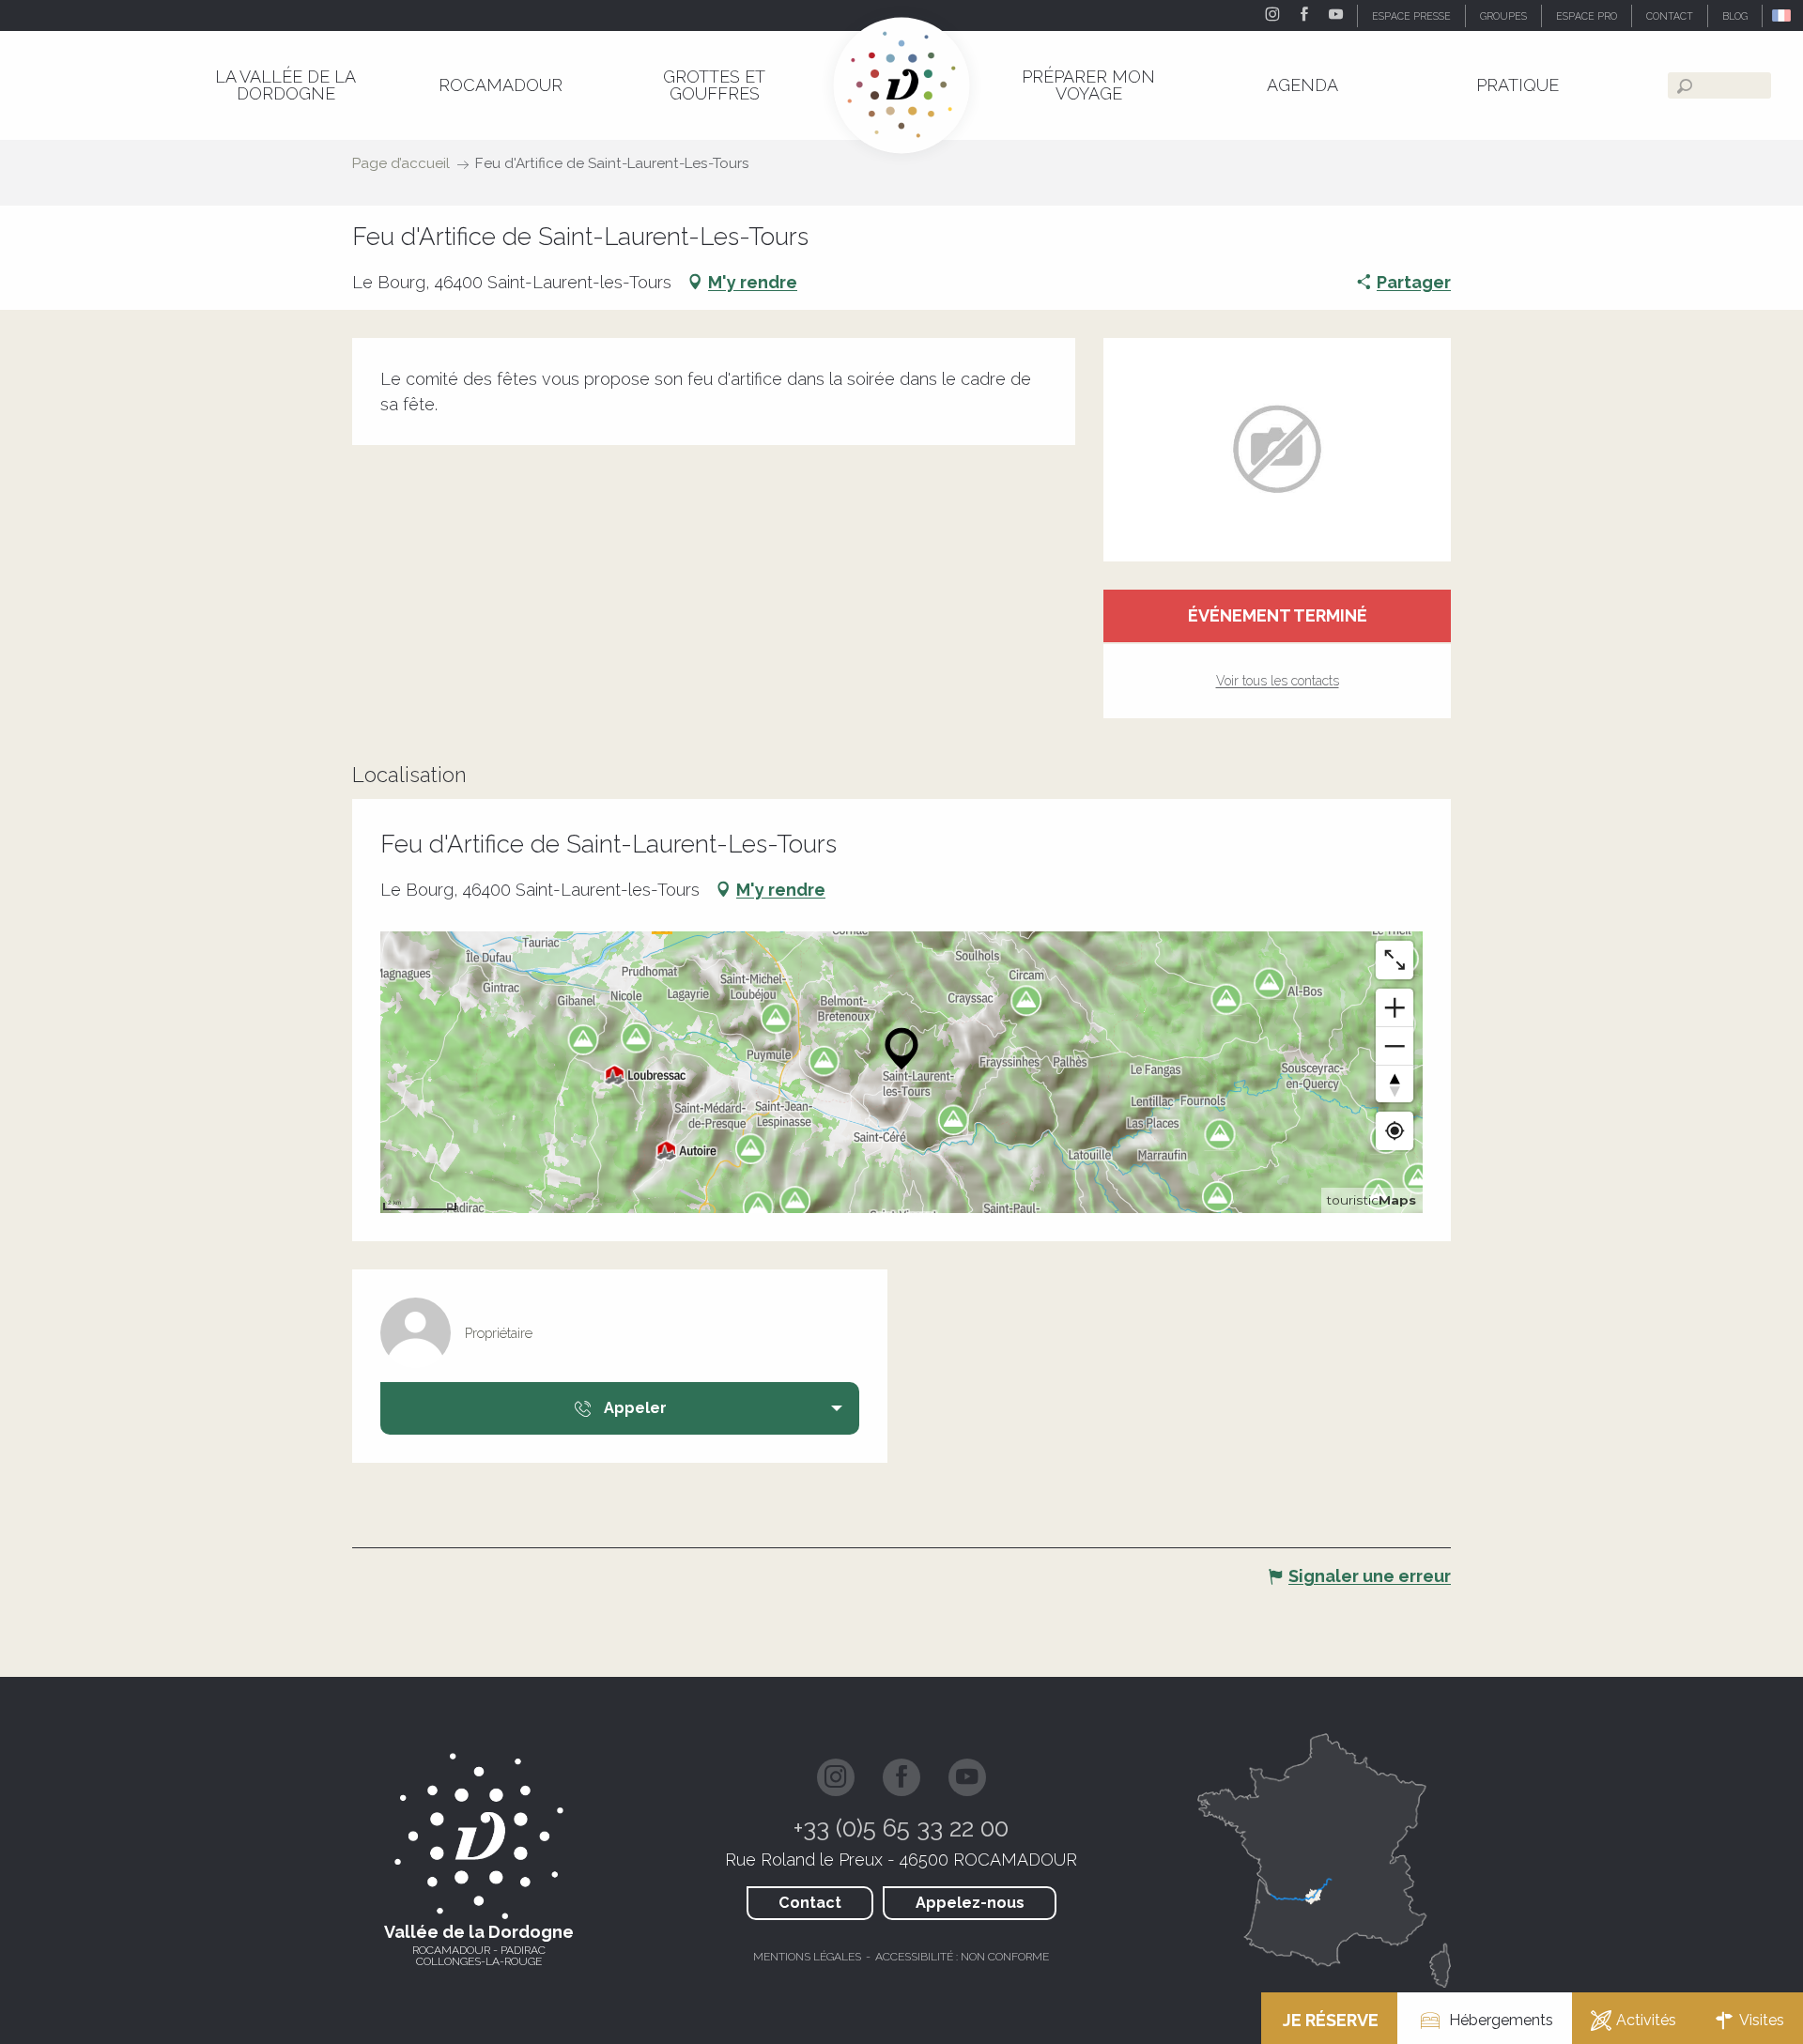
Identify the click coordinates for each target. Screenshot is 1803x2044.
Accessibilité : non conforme (962, 1957)
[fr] (1783, 15)
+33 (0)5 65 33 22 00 (901, 1828)
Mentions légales (807, 1957)
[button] (1783, 15)
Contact (810, 1903)
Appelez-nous (970, 1903)
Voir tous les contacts (1278, 681)
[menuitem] (285, 85)
